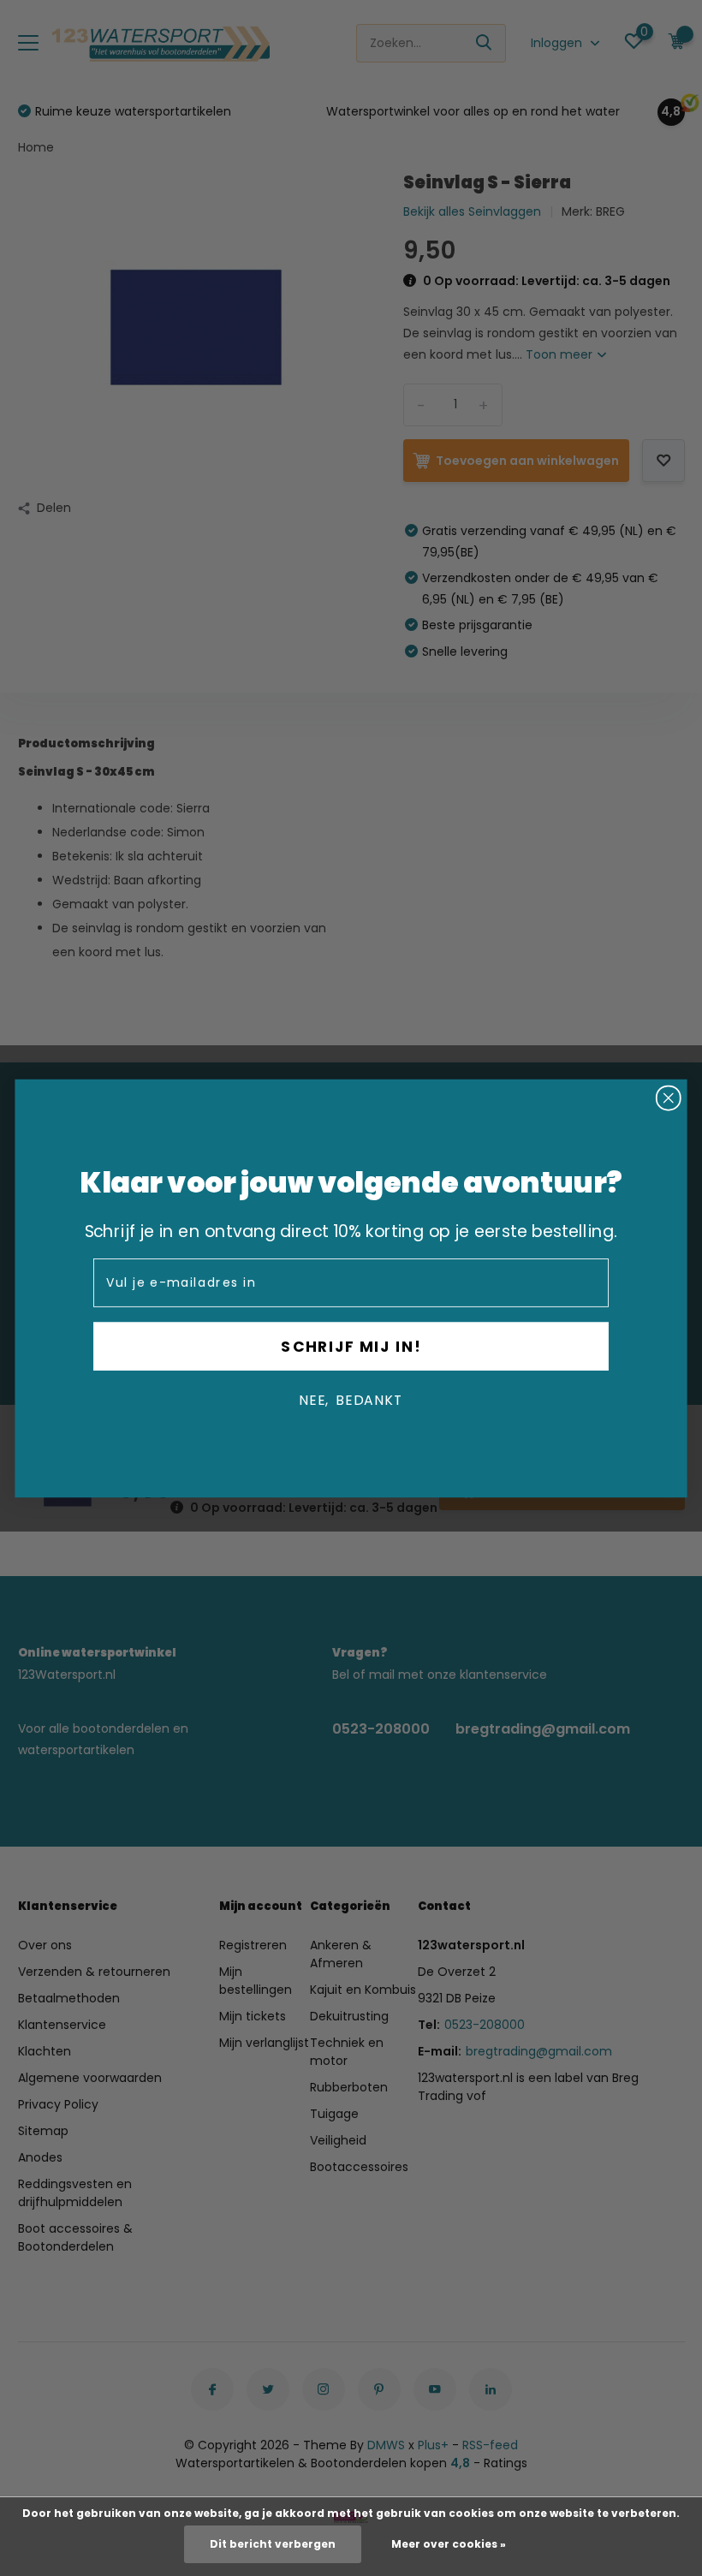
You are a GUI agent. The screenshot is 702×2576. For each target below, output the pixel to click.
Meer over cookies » (449, 2544)
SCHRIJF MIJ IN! (351, 1346)
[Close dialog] (669, 1098)
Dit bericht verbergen (273, 2544)
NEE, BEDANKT (351, 1400)
